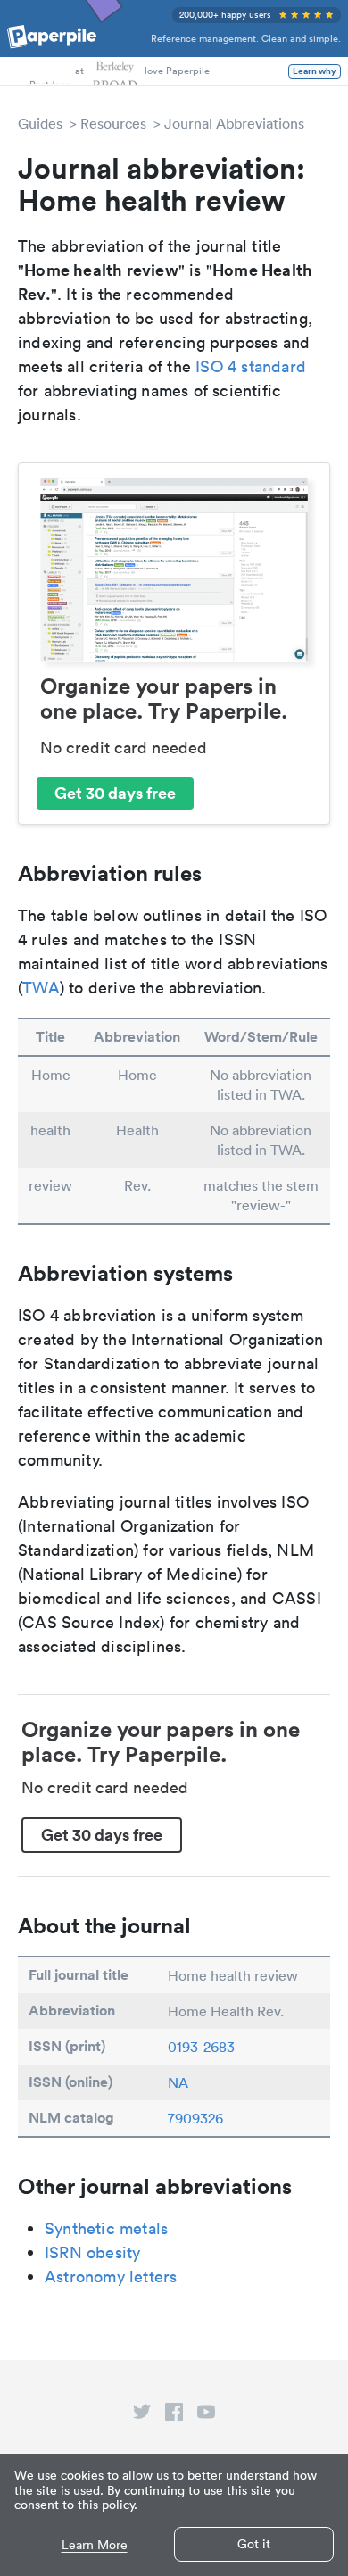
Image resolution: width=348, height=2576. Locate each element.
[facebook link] (174, 2415)
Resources (113, 123)
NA (178, 2082)
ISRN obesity (92, 2252)
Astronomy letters (111, 2277)
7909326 (195, 2118)
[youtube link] (206, 2415)
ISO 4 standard (251, 366)
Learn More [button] (95, 2545)
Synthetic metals (106, 2228)
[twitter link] (142, 2415)
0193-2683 (201, 2047)
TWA (41, 988)
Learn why (315, 71)
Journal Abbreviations (234, 123)
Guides (40, 123)
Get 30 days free (115, 793)
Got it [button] (254, 2544)
